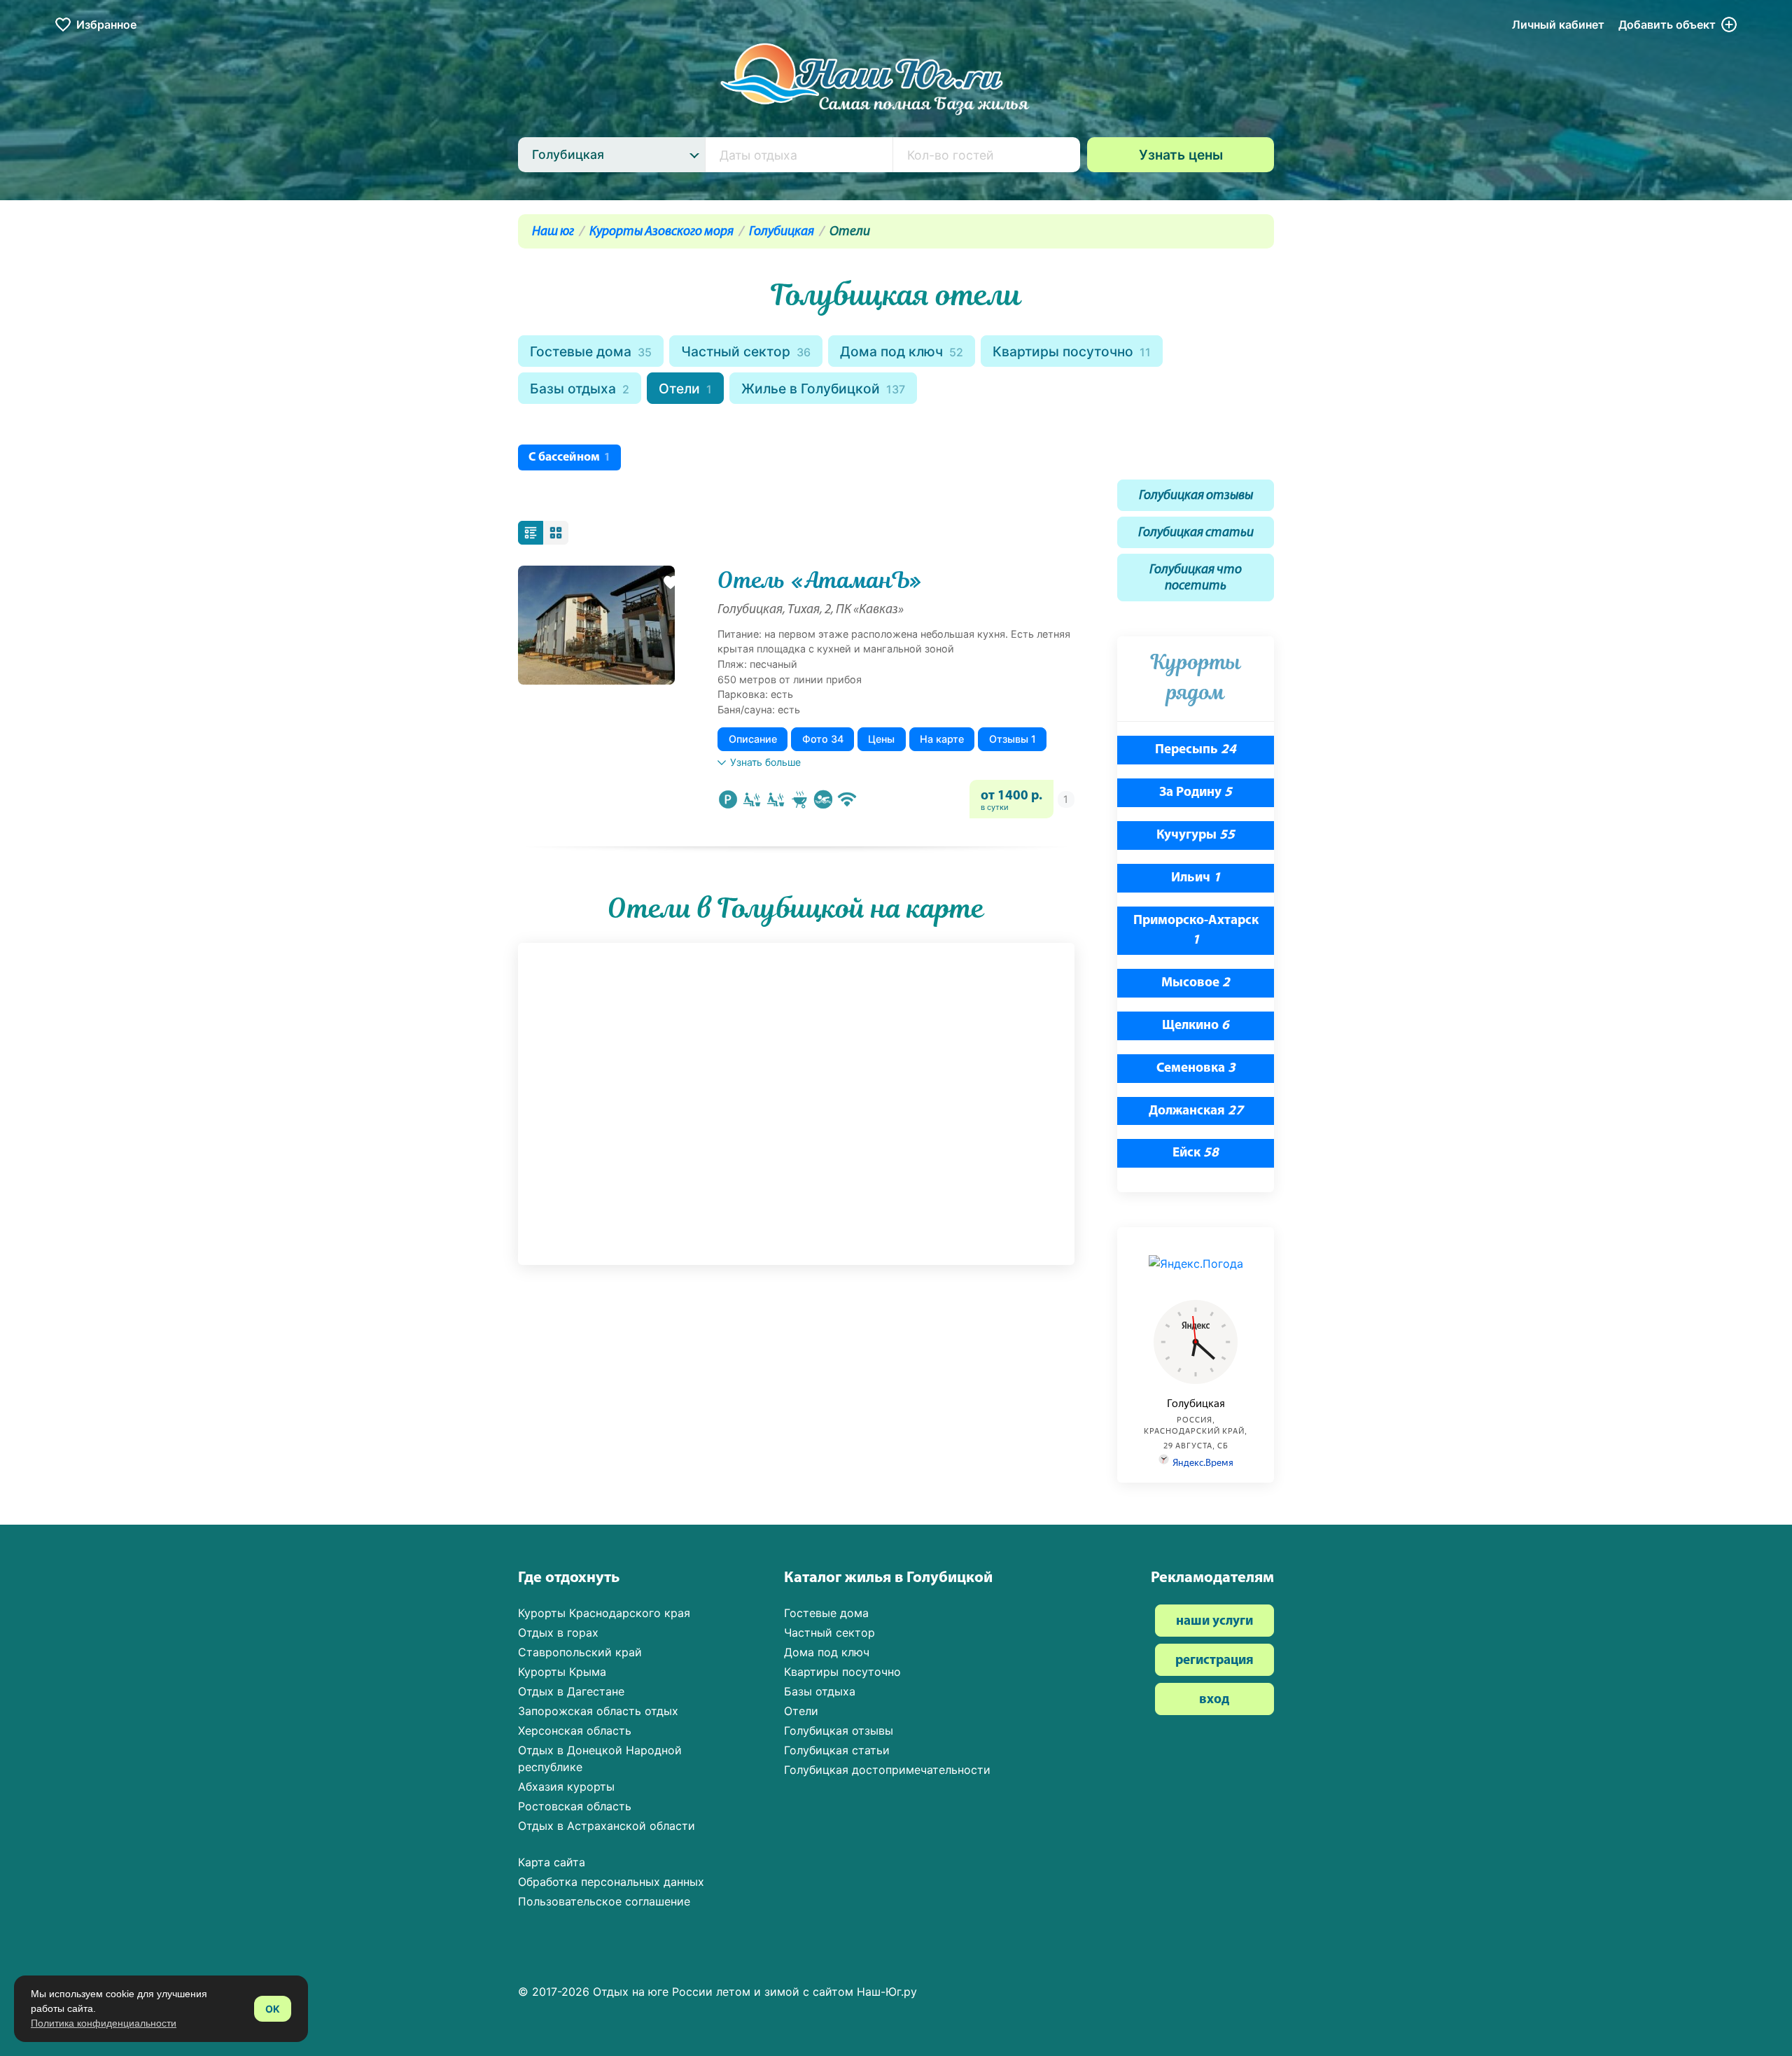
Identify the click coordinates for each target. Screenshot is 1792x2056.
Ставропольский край (580, 1652)
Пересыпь (1196, 750)
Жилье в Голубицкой (823, 389)
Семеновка (1196, 1069)
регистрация (1214, 1661)
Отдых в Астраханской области (607, 1826)
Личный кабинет (1558, 25)
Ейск (1196, 1153)
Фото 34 (823, 739)
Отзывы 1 (1013, 739)
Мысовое (1196, 983)
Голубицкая (782, 232)
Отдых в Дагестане (571, 1691)
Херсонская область (575, 1730)
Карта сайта (552, 1862)
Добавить (1667, 25)
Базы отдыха (580, 389)
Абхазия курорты (566, 1786)
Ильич (1196, 878)
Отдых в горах (558, 1632)
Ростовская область (575, 1806)
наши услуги (1214, 1622)
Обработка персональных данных (611, 1882)
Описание (753, 739)
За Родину (1196, 793)
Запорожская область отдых (598, 1711)
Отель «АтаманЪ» (820, 580)
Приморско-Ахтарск (1196, 931)
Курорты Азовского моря (661, 232)
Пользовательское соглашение (604, 1901)
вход (1214, 1700)
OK (273, 2009)
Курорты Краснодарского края (604, 1613)
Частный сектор (746, 351)
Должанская (1196, 1111)
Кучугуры (1196, 835)
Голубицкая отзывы (1196, 496)
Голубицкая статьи (1196, 533)
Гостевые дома (591, 351)
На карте (942, 739)
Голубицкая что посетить (1196, 578)
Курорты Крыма (562, 1672)
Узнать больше (765, 762)
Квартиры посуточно (1072, 351)
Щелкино (1196, 1026)
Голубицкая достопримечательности (887, 1770)
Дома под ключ (902, 351)
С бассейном (569, 457)
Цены (881, 739)
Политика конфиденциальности (104, 2023)
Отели (685, 389)
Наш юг (553, 232)
